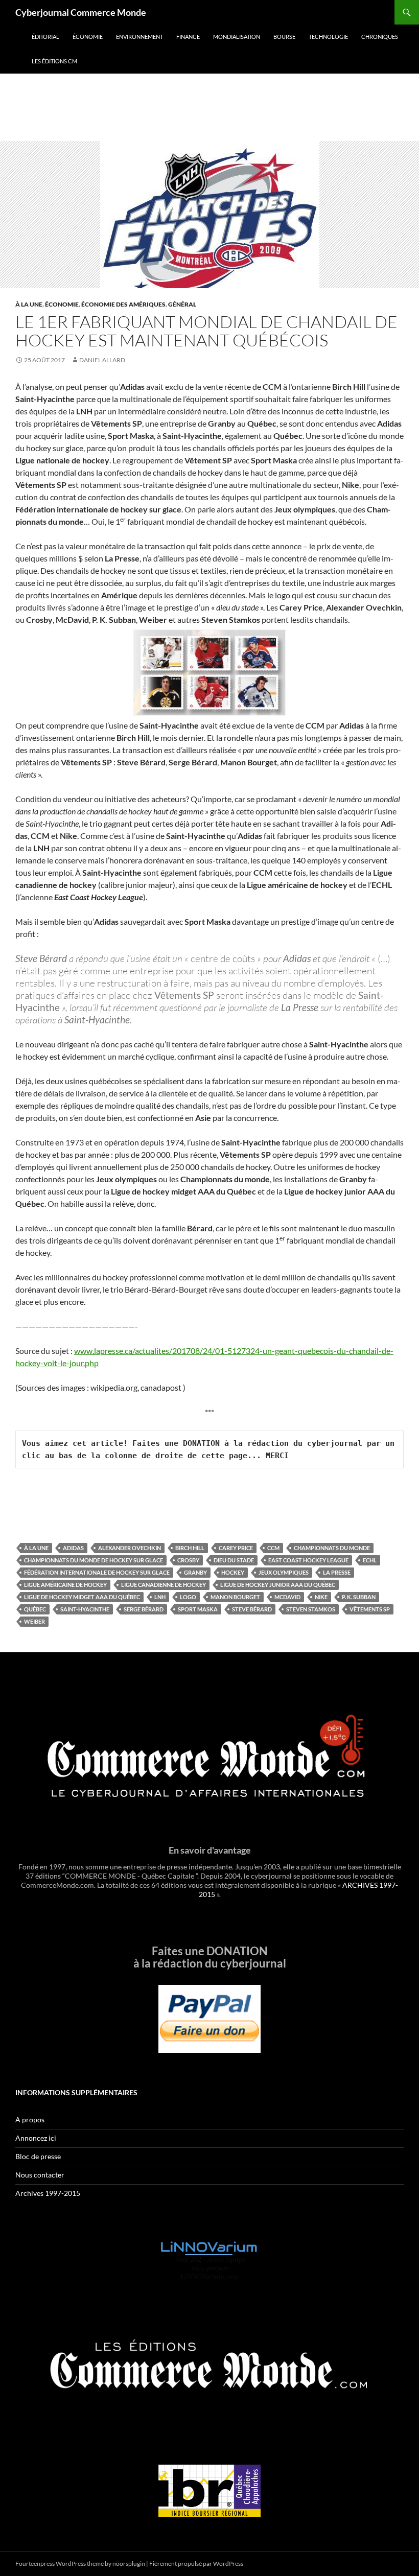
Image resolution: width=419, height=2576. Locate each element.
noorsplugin (129, 2563)
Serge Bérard (144, 1609)
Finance (188, 37)
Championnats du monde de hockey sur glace (94, 1560)
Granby (195, 1572)
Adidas (73, 1548)
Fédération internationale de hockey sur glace (97, 1572)
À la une (29, 304)
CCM (273, 1548)
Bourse (284, 37)
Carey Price (236, 1548)
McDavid (287, 1597)
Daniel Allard (102, 360)
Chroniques (380, 37)
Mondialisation (237, 37)
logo (188, 1597)
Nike (321, 1597)
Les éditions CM (54, 61)
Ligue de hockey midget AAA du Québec (82, 1597)
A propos (30, 2120)
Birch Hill (190, 1548)
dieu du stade (234, 1560)
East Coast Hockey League (308, 1560)
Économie (88, 37)
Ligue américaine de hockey (65, 1585)
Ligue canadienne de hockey (164, 1585)
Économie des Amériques (123, 304)
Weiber (34, 1621)
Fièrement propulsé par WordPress (196, 2563)
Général (182, 304)
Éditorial (45, 37)
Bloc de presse (38, 2156)
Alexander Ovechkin (130, 1548)
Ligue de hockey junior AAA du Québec (278, 1585)
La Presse (337, 1572)
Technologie (328, 37)
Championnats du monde (332, 1548)
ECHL (370, 1560)
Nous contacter (40, 2175)
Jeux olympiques (284, 1572)
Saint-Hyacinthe (85, 1609)
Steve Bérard (252, 1609)
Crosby (188, 1560)
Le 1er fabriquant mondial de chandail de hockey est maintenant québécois (206, 331)
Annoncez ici (36, 2138)
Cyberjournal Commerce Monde (81, 12)
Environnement (139, 37)
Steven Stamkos (311, 1609)
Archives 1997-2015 (48, 2193)
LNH (160, 1597)
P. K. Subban (359, 1597)
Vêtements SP (370, 1609)
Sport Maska (198, 1609)
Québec (35, 1609)
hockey (233, 1572)
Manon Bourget (235, 1597)
